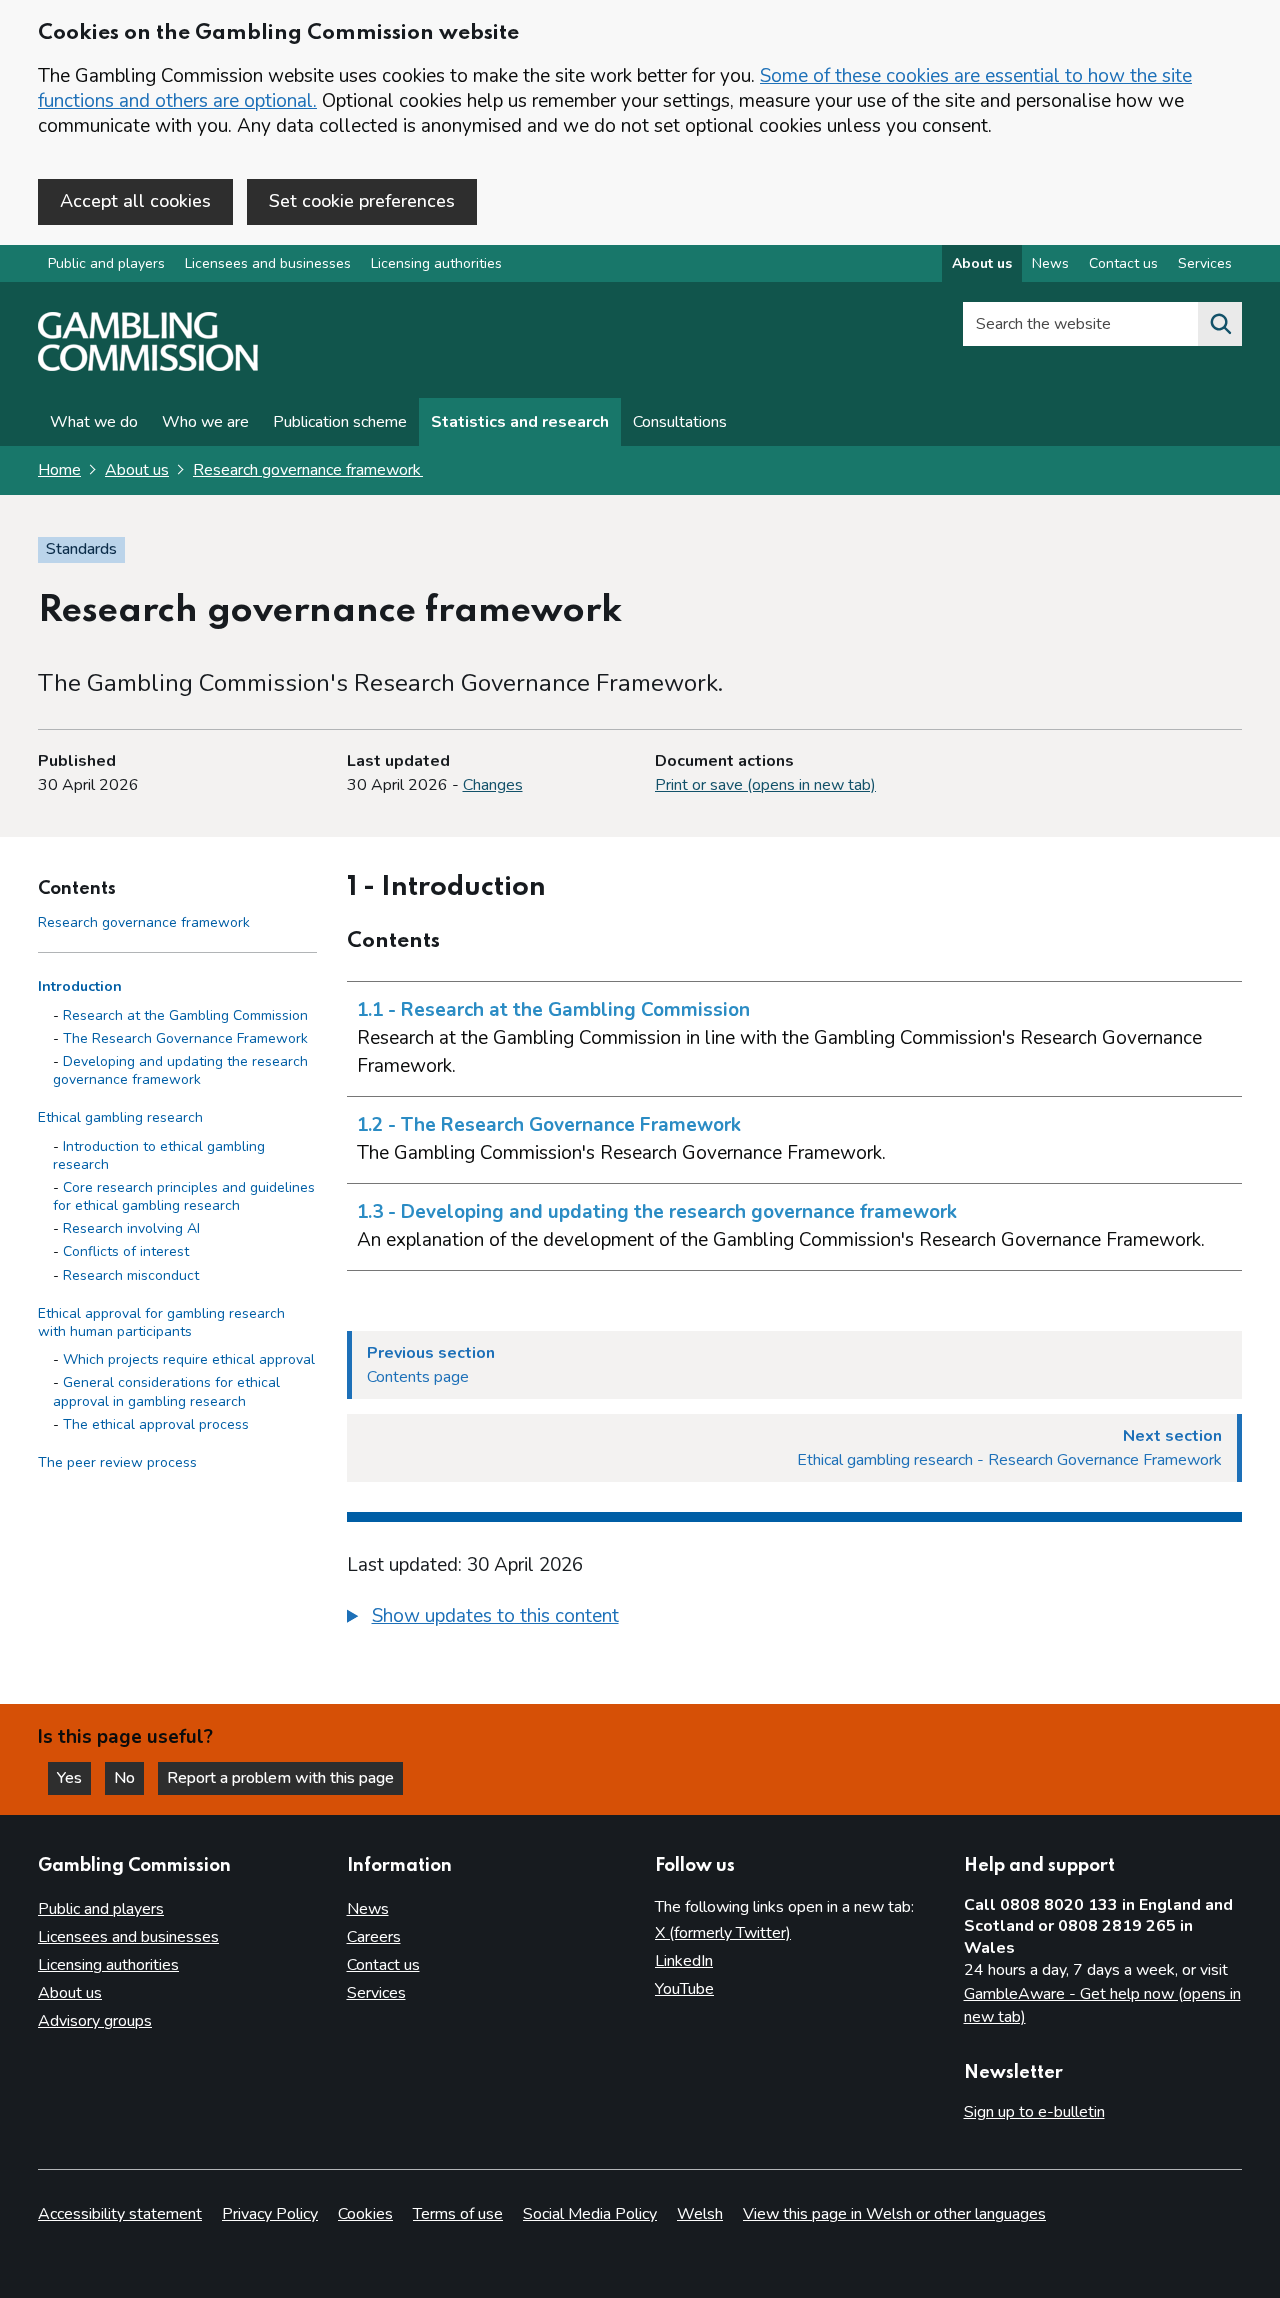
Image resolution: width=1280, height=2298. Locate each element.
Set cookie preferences (362, 201)
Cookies (365, 2214)
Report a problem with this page (280, 1778)
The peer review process (117, 1462)
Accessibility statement (120, 2214)
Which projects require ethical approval (189, 1359)
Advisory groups (95, 2021)
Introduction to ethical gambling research (159, 1155)
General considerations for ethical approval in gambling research (166, 1392)
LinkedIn (684, 1961)
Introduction (80, 987)
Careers (374, 1937)
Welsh (700, 2214)
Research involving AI (131, 1228)
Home (59, 470)
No (129, 1778)
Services (1205, 263)
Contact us (1123, 263)
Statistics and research (520, 422)
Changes (493, 785)
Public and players (106, 263)
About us (982, 263)
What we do (94, 422)
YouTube (684, 1989)
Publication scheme (340, 422)
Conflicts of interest (126, 1252)
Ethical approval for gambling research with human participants (161, 1322)
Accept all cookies (135, 201)
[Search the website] (1220, 324)
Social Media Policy (590, 2214)
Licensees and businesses (268, 263)
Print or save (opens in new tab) (765, 785)
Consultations (680, 422)
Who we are (205, 422)
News (1050, 263)
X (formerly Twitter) (723, 1933)
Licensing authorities (436, 263)
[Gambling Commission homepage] (148, 366)
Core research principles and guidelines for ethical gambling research (184, 1196)
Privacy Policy (270, 2214)
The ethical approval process (156, 1424)
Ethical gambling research (120, 1118)
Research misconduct (131, 1275)
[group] (795, 1619)
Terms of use (458, 2214)
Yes (74, 1778)
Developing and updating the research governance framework (180, 1070)
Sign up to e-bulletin (1034, 2112)
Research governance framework (308, 470)
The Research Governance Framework (185, 1038)
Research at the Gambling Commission (185, 1015)
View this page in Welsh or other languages (894, 2214)
